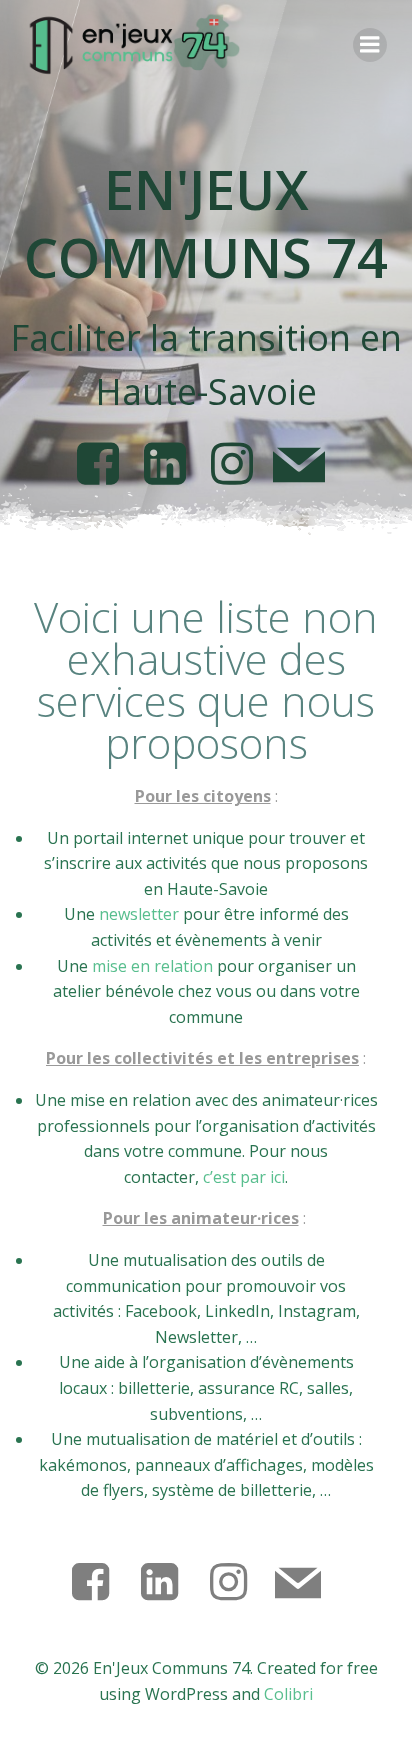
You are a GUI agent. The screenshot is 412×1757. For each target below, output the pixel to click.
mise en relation (152, 966)
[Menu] (370, 45)
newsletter (139, 914)
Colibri (288, 1694)
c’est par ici (244, 1177)
